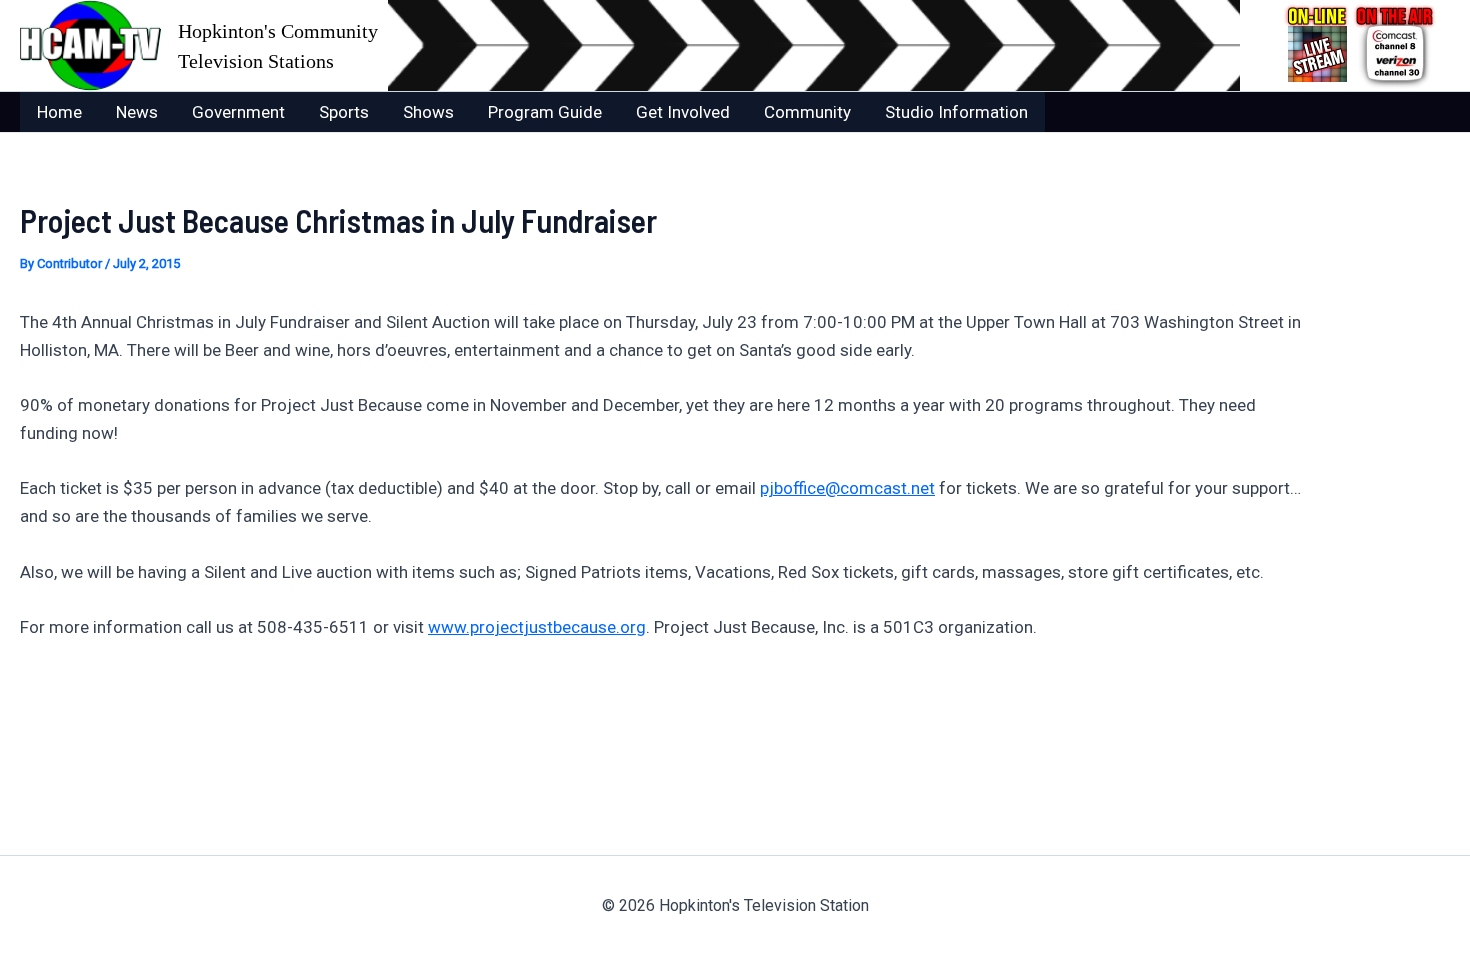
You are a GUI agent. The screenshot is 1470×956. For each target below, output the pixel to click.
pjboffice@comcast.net (847, 488)
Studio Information (956, 112)
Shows (428, 112)
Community (807, 112)
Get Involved (683, 112)
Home (59, 112)
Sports (344, 112)
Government (238, 112)
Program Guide (545, 112)
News (137, 112)
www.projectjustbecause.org (537, 627)
